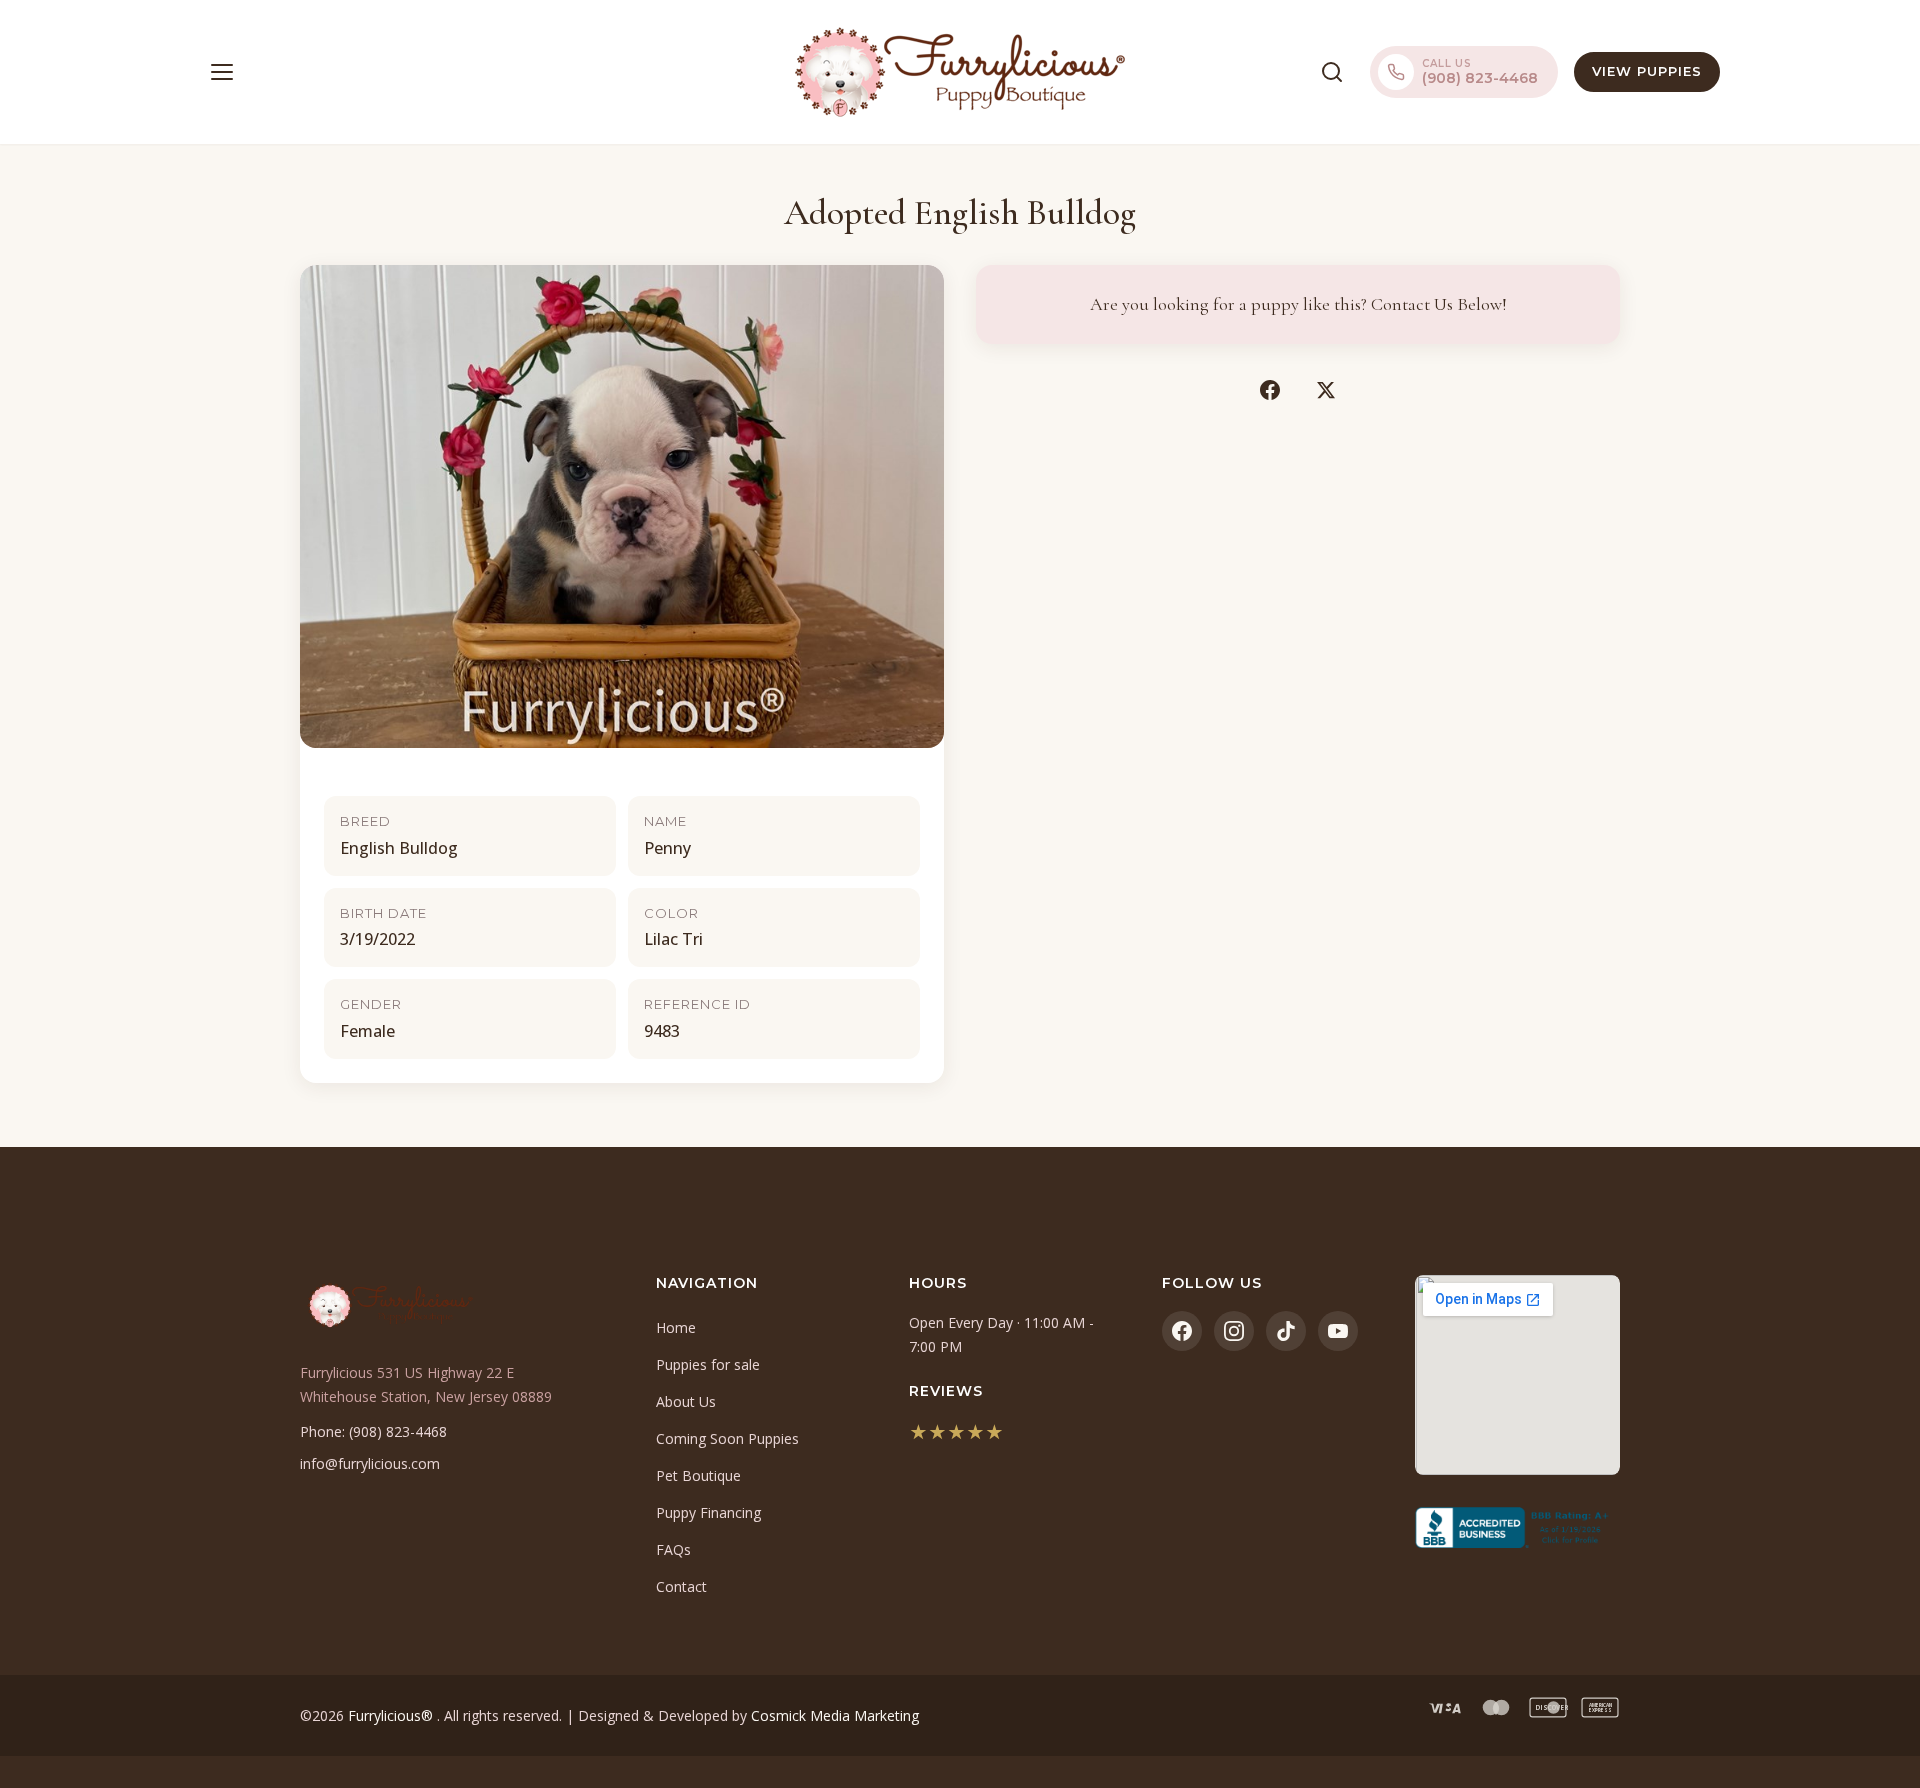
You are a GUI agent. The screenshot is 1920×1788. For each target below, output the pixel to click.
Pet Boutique (698, 1475)
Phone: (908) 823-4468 (373, 1431)
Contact (681, 1586)
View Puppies (1647, 71)
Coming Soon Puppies (727, 1438)
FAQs (673, 1549)
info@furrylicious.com (370, 1463)
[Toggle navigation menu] (222, 72)
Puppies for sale (708, 1364)
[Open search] (1332, 72)
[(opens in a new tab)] (1517, 1528)
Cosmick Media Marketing (835, 1715)
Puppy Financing (708, 1512)
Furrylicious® (392, 1715)
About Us (686, 1401)
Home (676, 1327)
